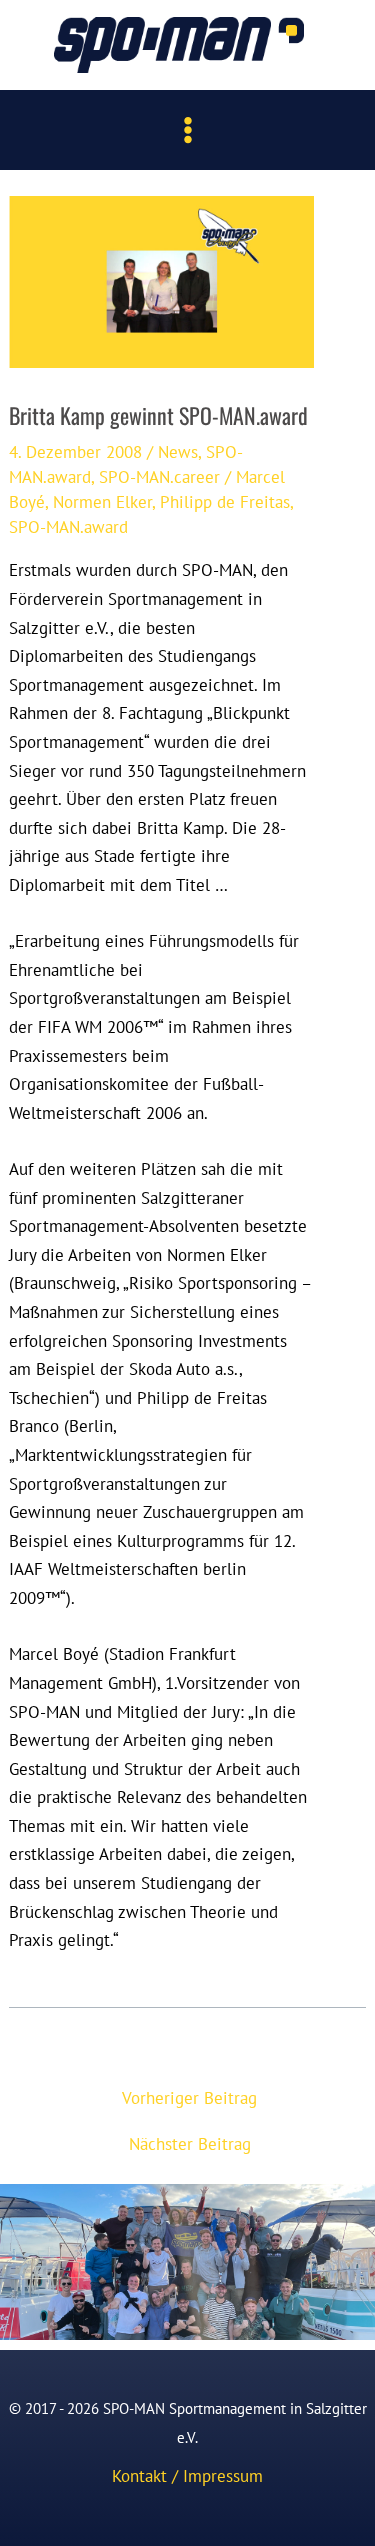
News (178, 451)
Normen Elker (102, 501)
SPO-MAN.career (159, 476)
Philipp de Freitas (225, 501)
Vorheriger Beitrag (189, 2097)
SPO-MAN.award (68, 526)
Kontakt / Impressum (187, 2475)
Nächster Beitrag (190, 2143)
